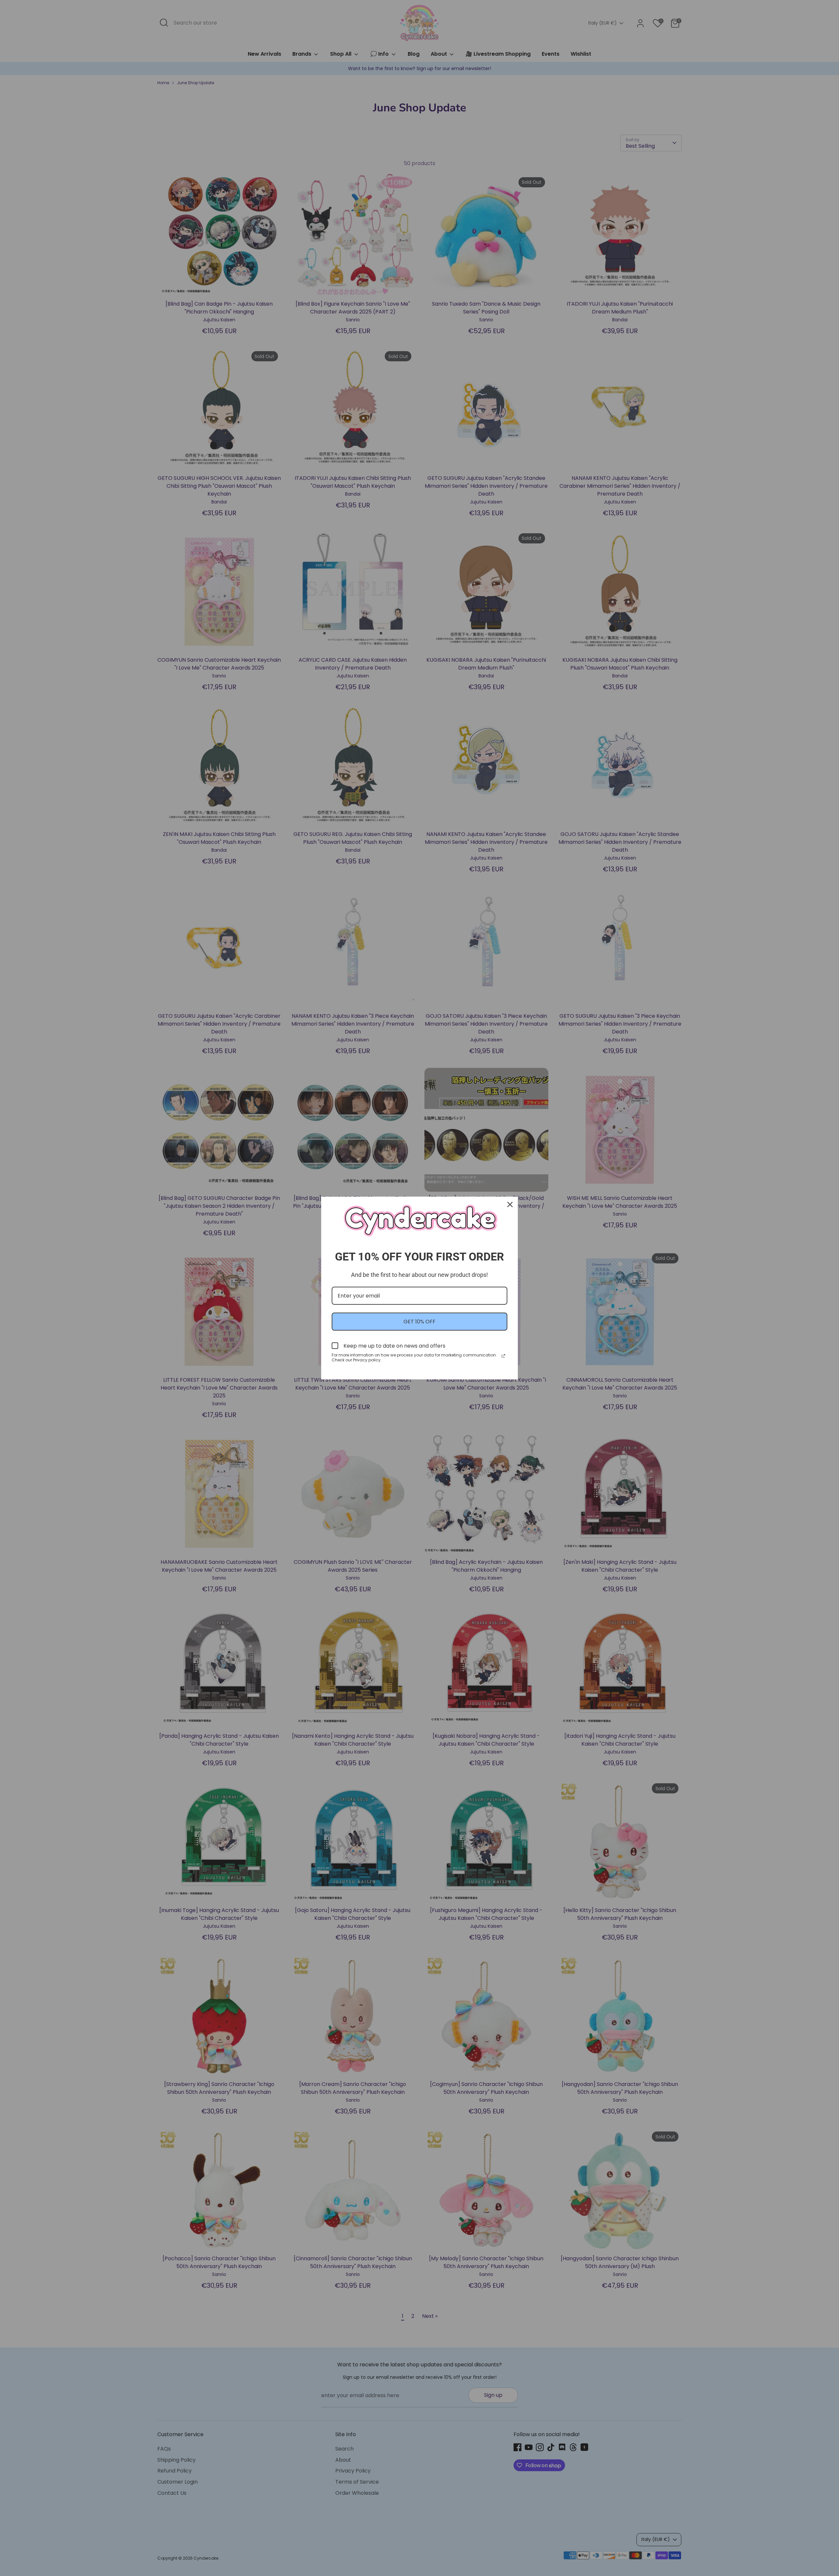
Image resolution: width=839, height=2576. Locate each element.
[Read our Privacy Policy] (503, 1356)
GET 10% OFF (419, 1322)
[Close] (510, 1204)
